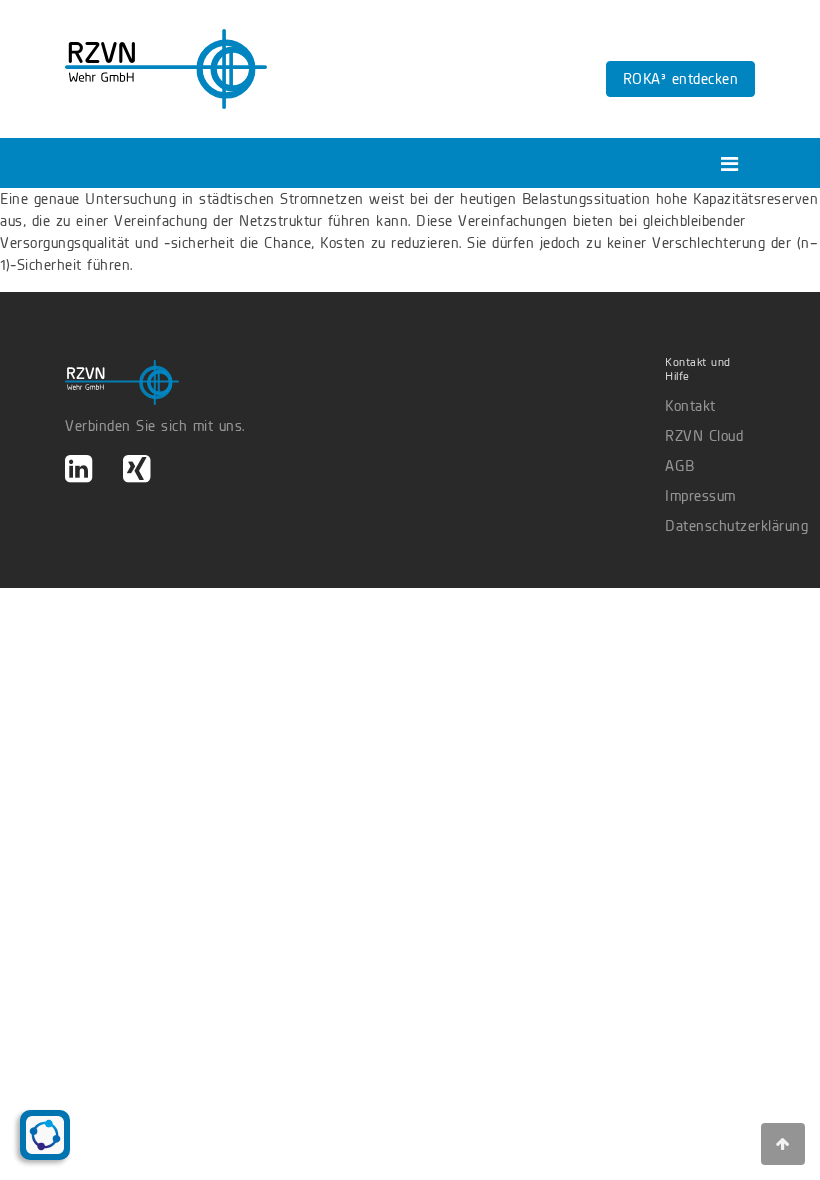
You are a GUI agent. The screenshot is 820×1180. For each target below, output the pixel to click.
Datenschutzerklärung (710, 526)
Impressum (700, 496)
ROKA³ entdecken (681, 79)
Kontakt (690, 406)
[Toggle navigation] (729, 164)
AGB (680, 466)
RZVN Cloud (704, 436)
